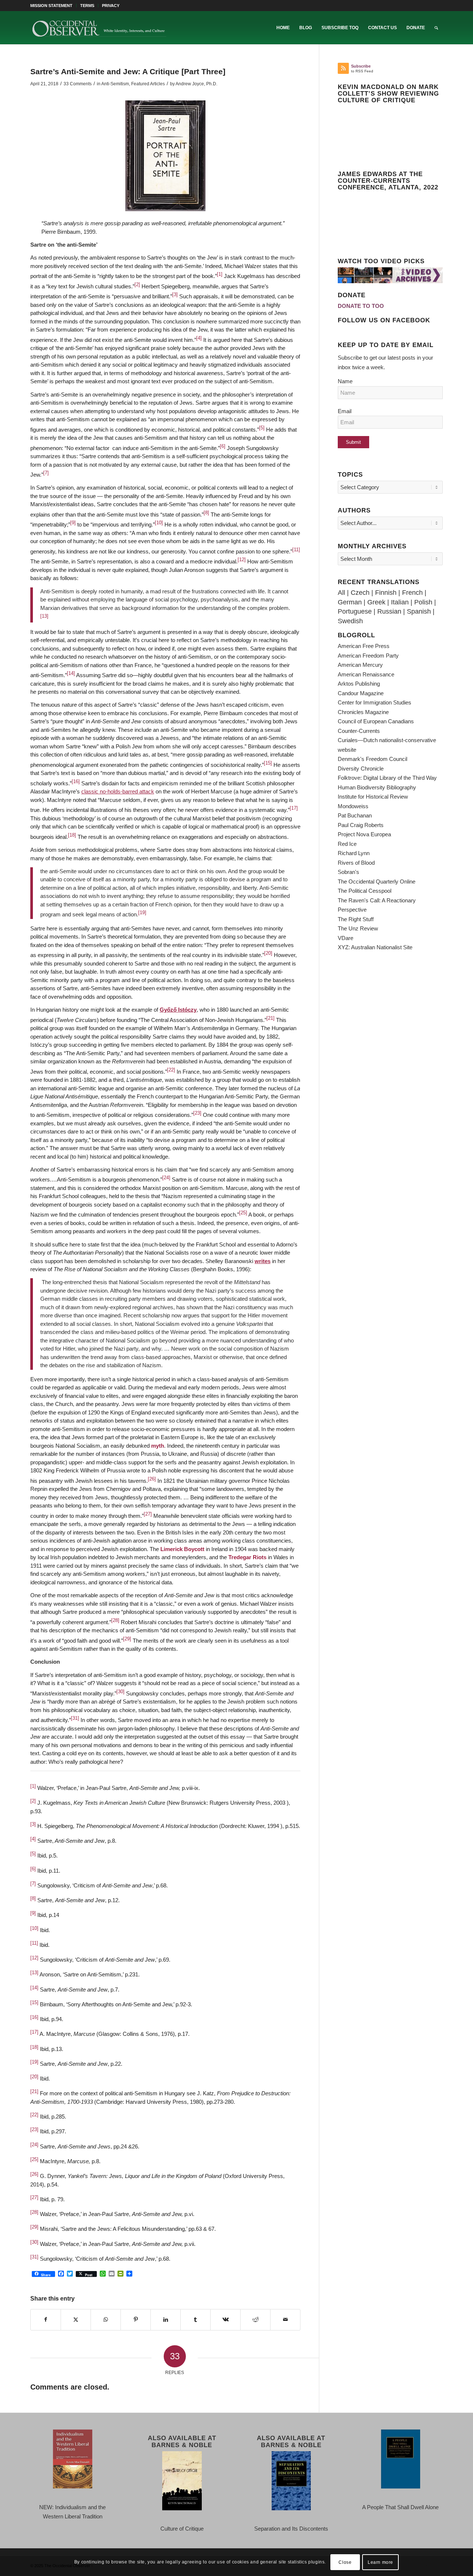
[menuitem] (53, 6)
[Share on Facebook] (46, 2320)
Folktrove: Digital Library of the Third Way (387, 778)
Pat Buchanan (355, 815)
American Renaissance (366, 674)
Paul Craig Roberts (361, 825)
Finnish (386, 593)
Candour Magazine (361, 693)
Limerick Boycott (182, 1549)
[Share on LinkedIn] (166, 2320)
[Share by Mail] (285, 2320)
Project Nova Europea (364, 834)
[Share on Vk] (225, 2320)
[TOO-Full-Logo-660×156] (99, 28)
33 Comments (78, 84)
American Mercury (360, 665)
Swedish (350, 621)
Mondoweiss (353, 806)
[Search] (436, 28)
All (341, 593)
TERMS (87, 6)
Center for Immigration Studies (375, 702)
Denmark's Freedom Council (372, 759)
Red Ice (347, 844)
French (412, 593)
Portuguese (355, 611)
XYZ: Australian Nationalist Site (375, 947)
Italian (400, 602)
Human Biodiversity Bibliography (377, 787)
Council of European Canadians (376, 721)
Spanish (419, 611)
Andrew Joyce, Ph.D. (196, 84)
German (350, 602)
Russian (389, 611)
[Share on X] (76, 2320)
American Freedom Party (368, 656)
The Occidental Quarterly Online (377, 881)
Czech (360, 593)
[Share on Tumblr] (195, 2320)
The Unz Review (358, 928)
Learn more (380, 2562)
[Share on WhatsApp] (106, 2320)
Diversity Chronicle (361, 769)
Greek (376, 602)
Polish (423, 602)
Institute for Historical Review (373, 797)
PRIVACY (111, 6)
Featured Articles (148, 84)
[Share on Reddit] (255, 2320)
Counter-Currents (359, 731)
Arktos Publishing (359, 684)
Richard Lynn (354, 853)
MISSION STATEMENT (51, 6)
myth (158, 1446)
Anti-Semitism (115, 84)
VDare (346, 938)
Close (345, 2562)
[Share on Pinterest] (136, 2320)
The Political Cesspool (365, 891)
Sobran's (348, 872)
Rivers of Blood (356, 863)
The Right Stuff (356, 919)
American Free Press (364, 646)
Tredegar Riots (247, 1557)
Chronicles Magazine (363, 712)
